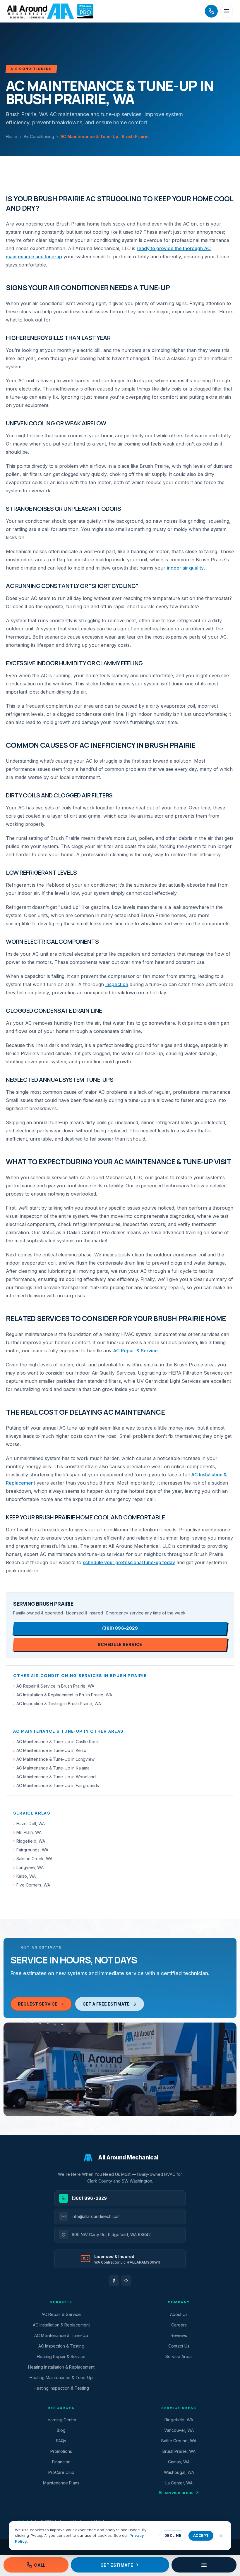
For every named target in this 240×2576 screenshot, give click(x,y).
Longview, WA (28, 1867)
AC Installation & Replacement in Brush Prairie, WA (63, 1695)
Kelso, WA (24, 1876)
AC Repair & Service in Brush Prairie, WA (54, 1686)
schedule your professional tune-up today (129, 1562)
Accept (201, 2535)
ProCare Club (61, 2472)
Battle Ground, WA (179, 2441)
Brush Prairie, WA (179, 2451)
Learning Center (61, 2420)
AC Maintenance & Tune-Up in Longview (54, 1759)
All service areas (176, 2492)
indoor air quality (185, 568)
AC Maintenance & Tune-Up (61, 2335)
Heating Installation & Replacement (61, 2367)
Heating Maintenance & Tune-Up (61, 2378)
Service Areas (179, 2356)
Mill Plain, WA (27, 1832)
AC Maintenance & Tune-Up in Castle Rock (56, 1742)
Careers (179, 2325)
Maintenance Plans (61, 2483)
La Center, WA (179, 2483)
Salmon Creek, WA (33, 1859)
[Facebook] (114, 2281)
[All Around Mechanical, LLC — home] (50, 11)
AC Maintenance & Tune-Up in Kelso (50, 1750)
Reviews (179, 2335)
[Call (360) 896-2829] (211, 11)
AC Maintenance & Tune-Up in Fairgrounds (56, 1785)
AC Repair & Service (135, 1351)
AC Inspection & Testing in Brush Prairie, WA (57, 1704)
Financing (61, 2462)
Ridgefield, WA (29, 1841)
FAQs (61, 2441)
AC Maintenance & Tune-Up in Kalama (51, 1768)
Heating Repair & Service (61, 2356)
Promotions (61, 2451)
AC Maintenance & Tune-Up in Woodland (54, 1777)
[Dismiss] (221, 2536)
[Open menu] (227, 11)
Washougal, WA (179, 2472)
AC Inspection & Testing (61, 2346)
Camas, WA (179, 2462)
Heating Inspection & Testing (61, 2388)
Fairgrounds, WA (31, 1850)
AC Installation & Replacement (61, 2325)
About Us (179, 2314)
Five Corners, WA (32, 1885)
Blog (61, 2430)
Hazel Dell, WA (29, 1823)
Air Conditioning (39, 136)
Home (12, 136)
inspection (117, 984)
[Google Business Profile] (126, 2281)
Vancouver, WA (179, 2430)
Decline (173, 2535)
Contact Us (179, 2346)
